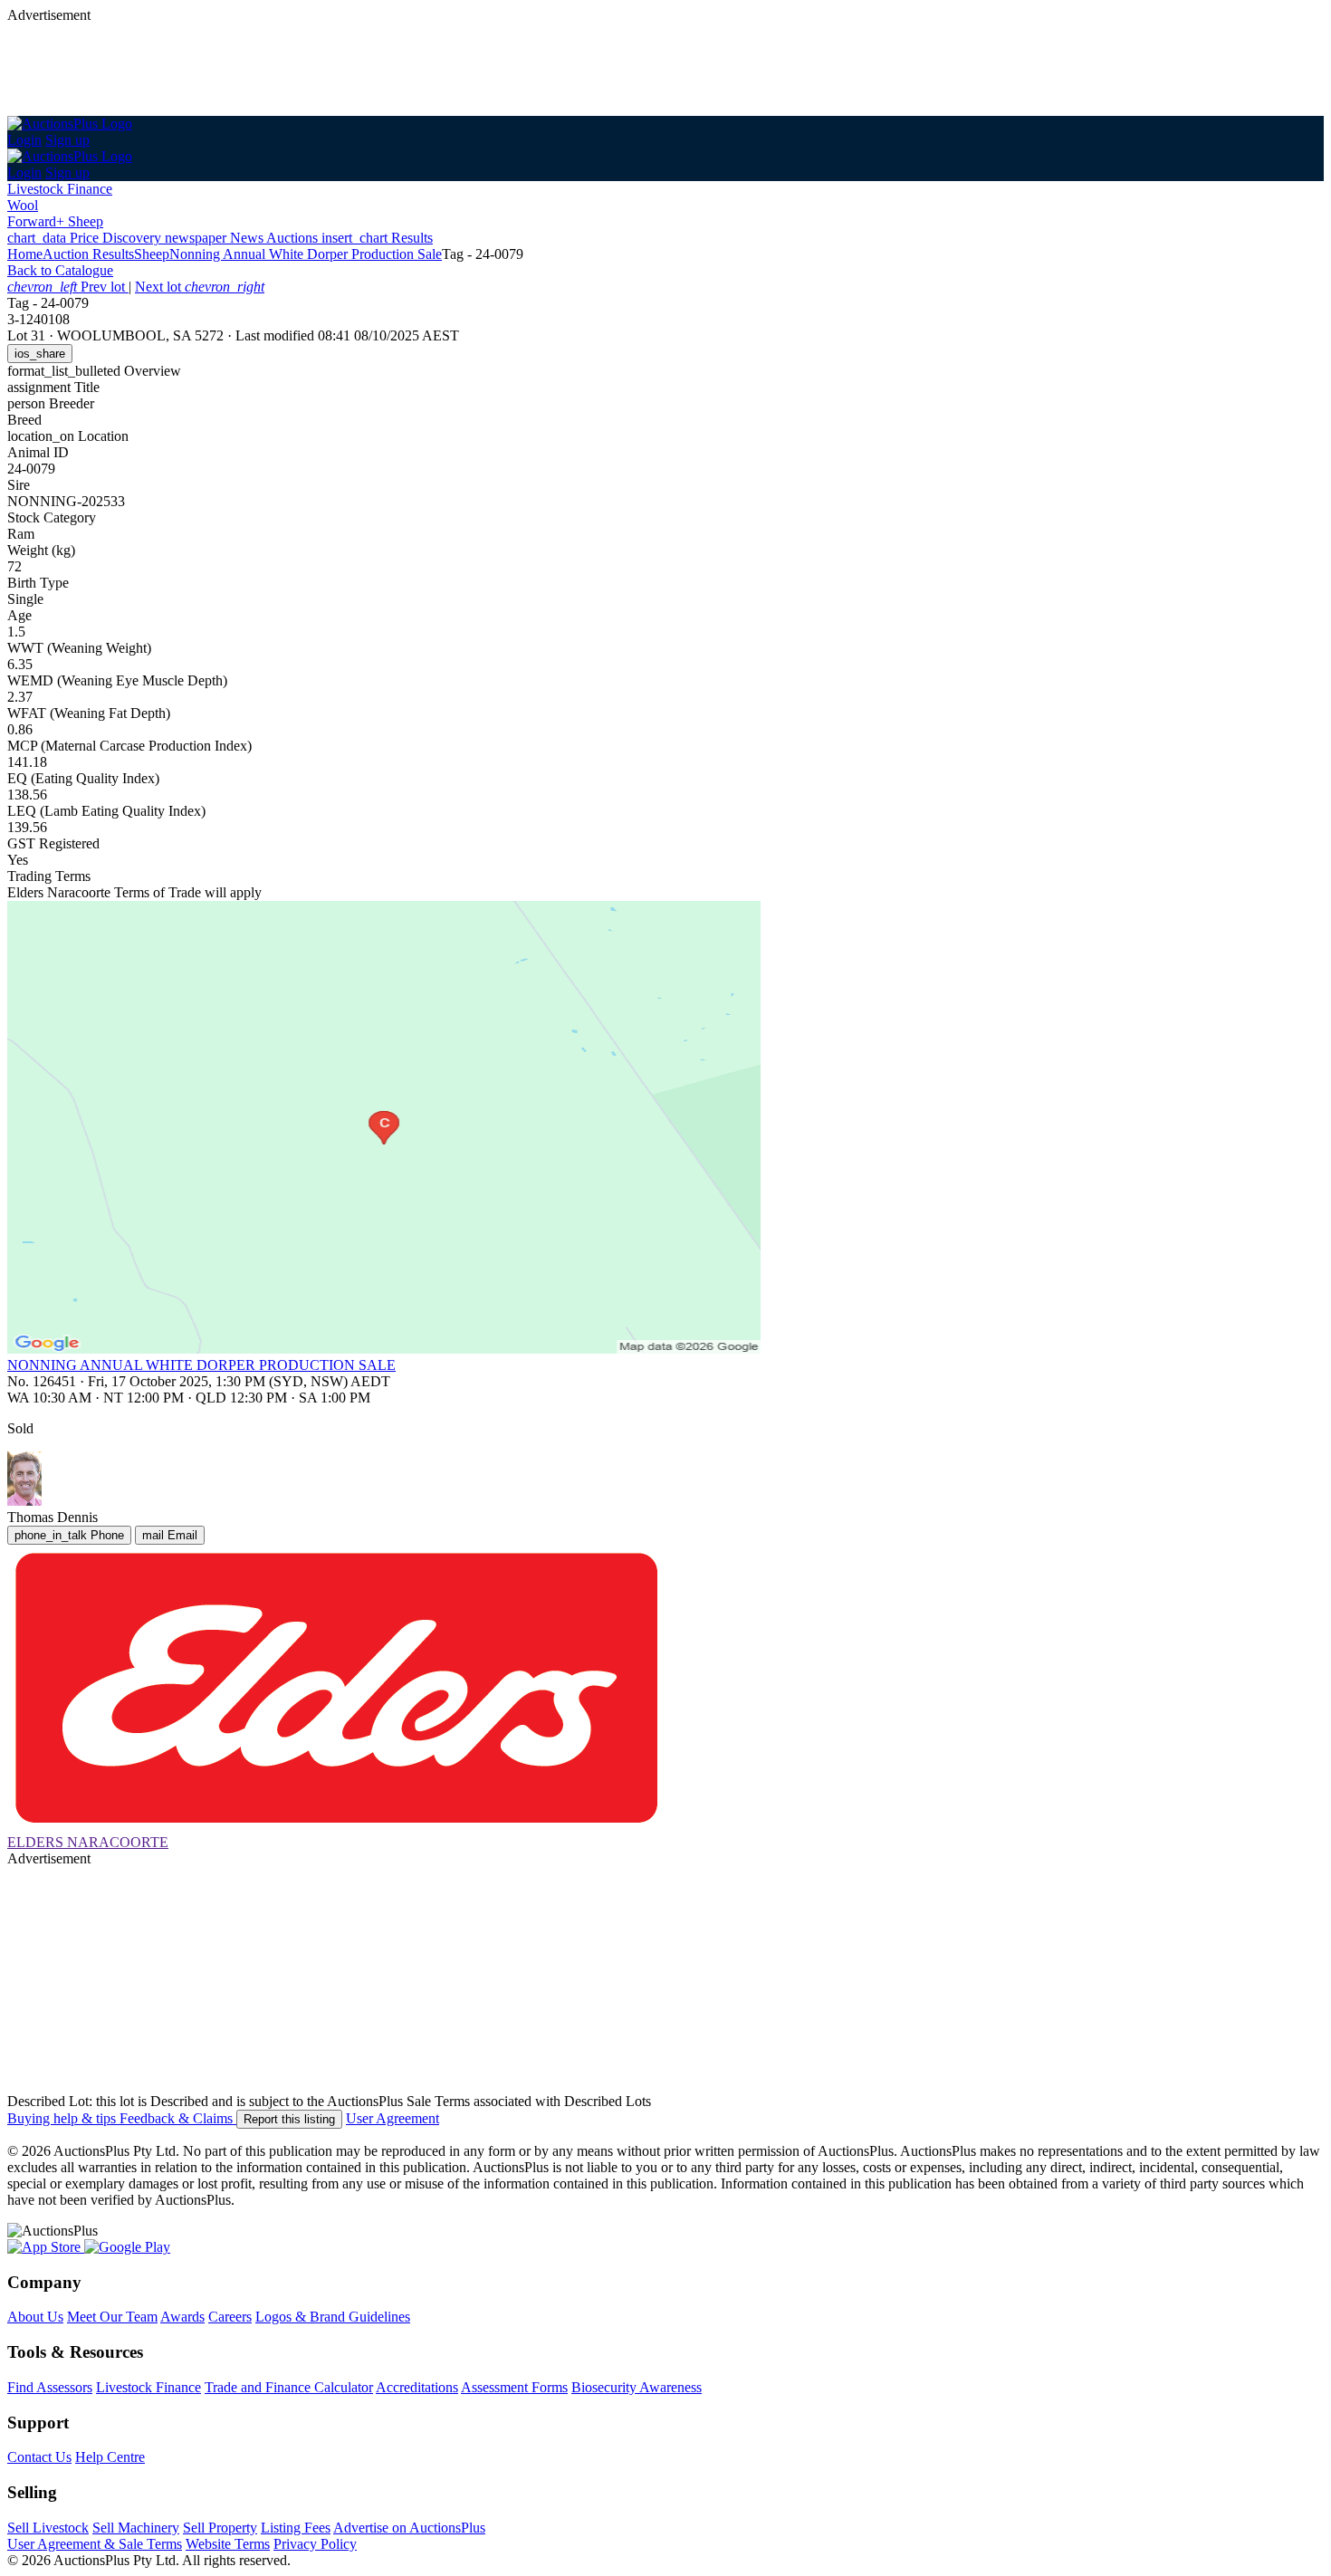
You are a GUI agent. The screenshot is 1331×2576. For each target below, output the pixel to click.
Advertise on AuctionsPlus (409, 2528)
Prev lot (68, 287)
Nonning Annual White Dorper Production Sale (306, 254)
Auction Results (88, 254)
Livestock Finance (60, 189)
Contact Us (39, 2457)
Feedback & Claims (178, 2118)
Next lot (200, 287)
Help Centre (110, 2457)
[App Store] (46, 2247)
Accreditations (417, 2387)
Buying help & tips (63, 2118)
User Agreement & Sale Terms (95, 2544)
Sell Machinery (136, 2528)
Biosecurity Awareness (637, 2387)
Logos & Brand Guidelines (333, 2317)
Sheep (152, 254)
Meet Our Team (112, 2317)
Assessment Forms (514, 2387)
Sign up (67, 140)
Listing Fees (296, 2528)
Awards (182, 2317)
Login (24, 140)
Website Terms (228, 2544)
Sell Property (220, 2528)
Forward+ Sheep (55, 221)
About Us (35, 2317)
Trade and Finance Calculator (289, 2387)
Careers (230, 2317)
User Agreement (393, 2118)
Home (25, 254)
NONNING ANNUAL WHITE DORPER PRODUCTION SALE (201, 1365)
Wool (23, 205)
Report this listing (289, 2119)
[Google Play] (127, 2247)
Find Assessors (50, 2387)
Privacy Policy (315, 2544)
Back (60, 270)
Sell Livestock (48, 2528)
